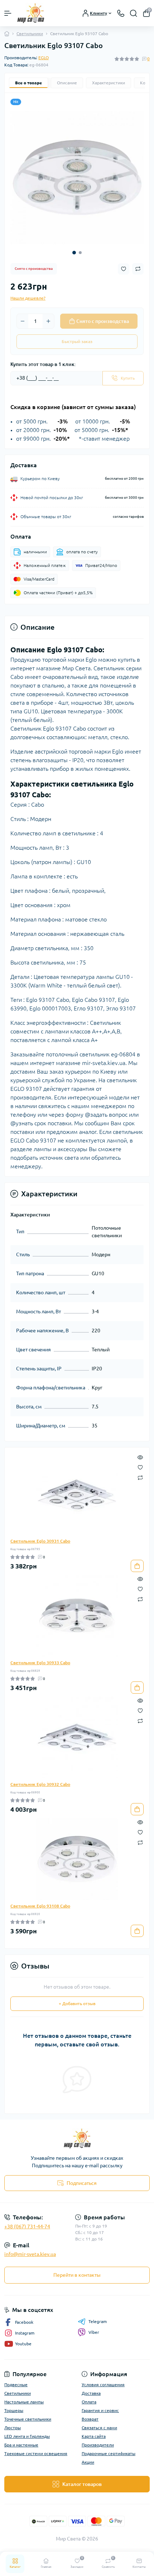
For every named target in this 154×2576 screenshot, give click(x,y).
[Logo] (31, 13)
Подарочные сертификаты (109, 2453)
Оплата (89, 2402)
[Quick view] (140, 1457)
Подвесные (16, 2385)
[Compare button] (138, 269)
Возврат (90, 2419)
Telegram (98, 2321)
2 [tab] (80, 253)
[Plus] (48, 321)
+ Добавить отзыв (77, 2003)
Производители (98, 2445)
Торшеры (14, 2410)
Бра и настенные (21, 2445)
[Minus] (23, 321)
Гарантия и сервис (100, 2410)
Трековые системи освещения (36, 2453)
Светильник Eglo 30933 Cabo (40, 1663)
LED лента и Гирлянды (27, 2436)
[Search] (134, 13)
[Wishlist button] (124, 269)
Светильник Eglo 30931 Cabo (40, 1541)
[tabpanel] (77, 178)
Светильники (30, 34)
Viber (94, 2332)
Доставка (91, 2393)
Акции (88, 2462)
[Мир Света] (77, 2138)
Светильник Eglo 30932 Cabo (40, 1784)
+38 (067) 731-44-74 (27, 2227)
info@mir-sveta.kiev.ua (30, 2254)
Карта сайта (94, 2436)
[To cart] (137, 1566)
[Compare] (140, 1477)
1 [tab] (74, 253)
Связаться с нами (99, 2428)
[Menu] (8, 13)
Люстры (13, 2428)
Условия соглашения (103, 2385)
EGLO (44, 58)
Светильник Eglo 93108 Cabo (40, 1906)
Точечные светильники (28, 2419)
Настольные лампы (24, 2402)
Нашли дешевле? (28, 298)
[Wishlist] (140, 1467)
